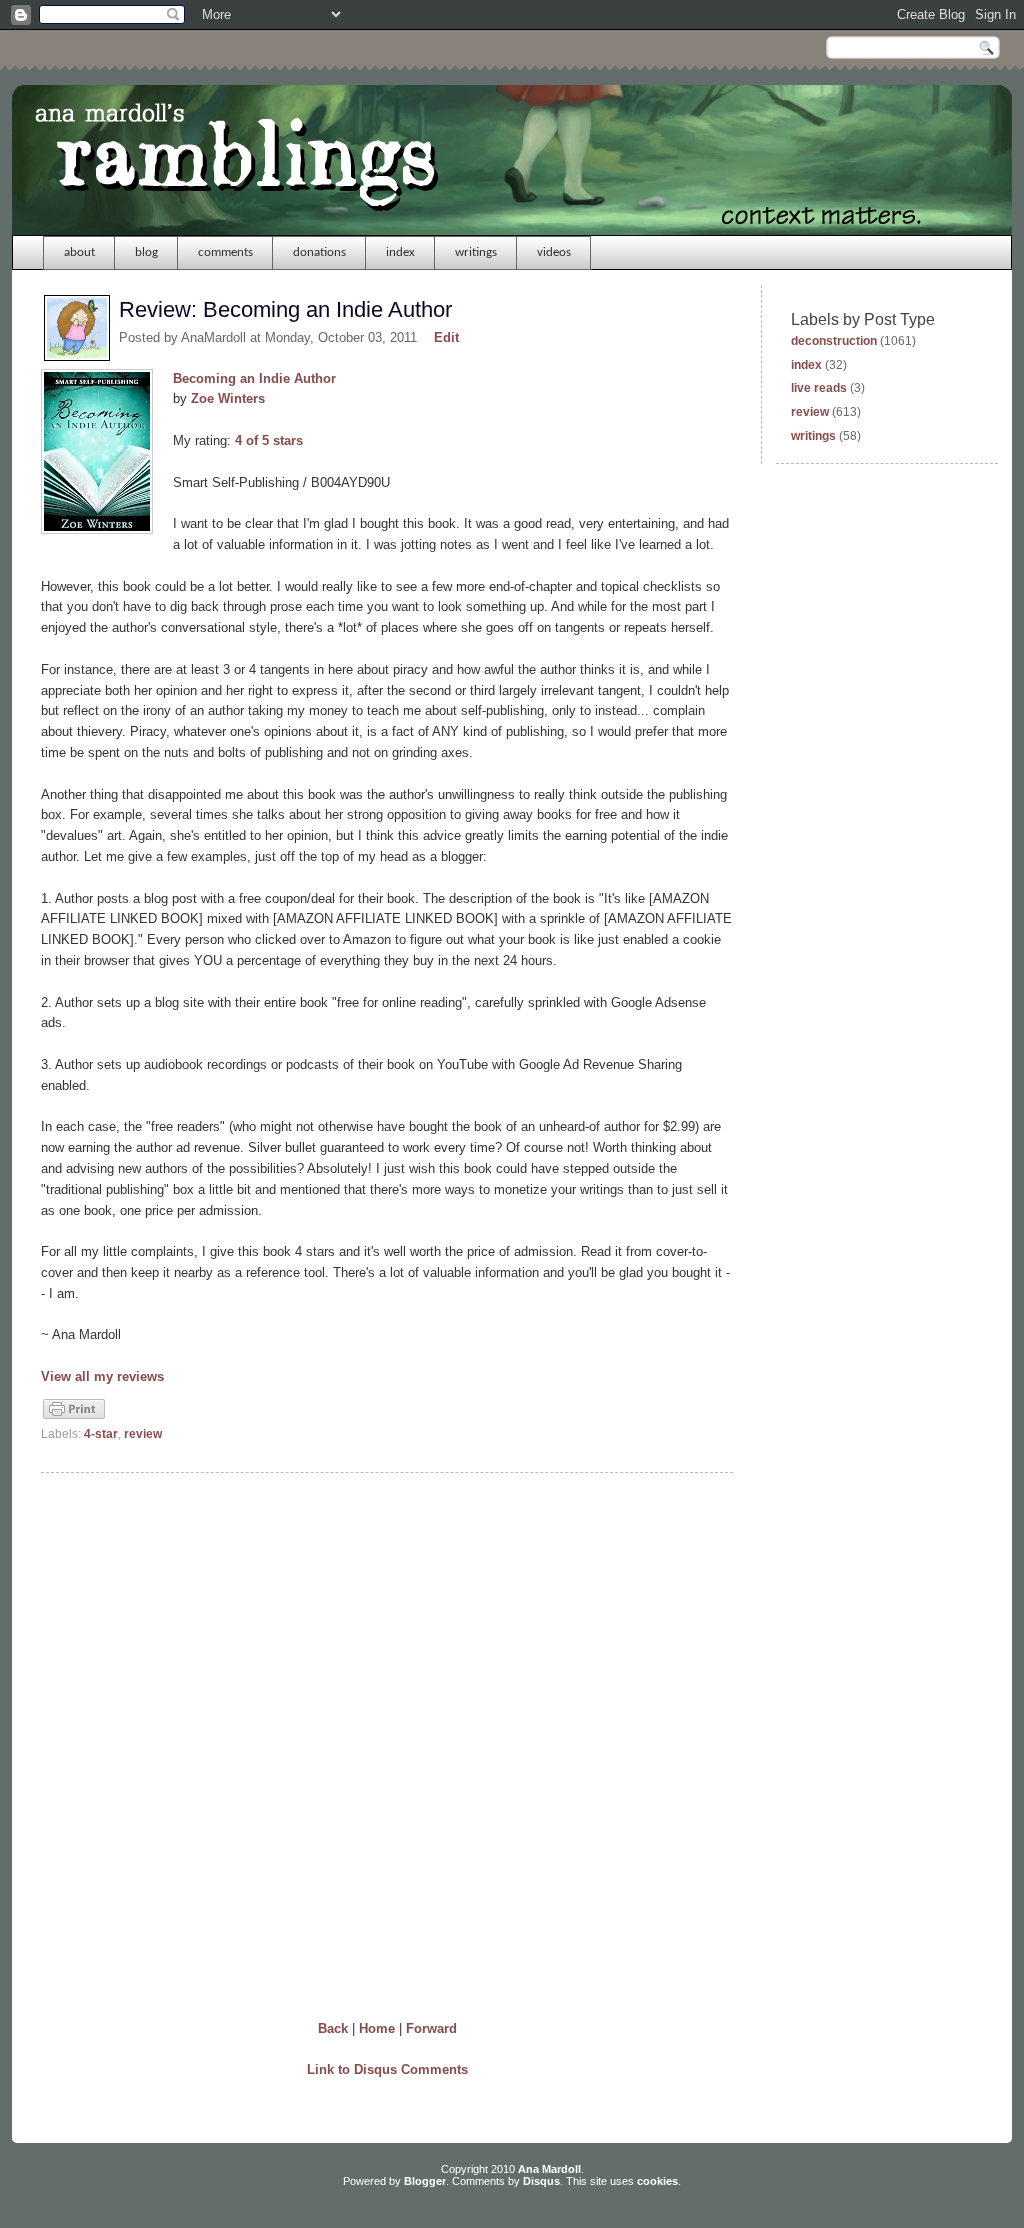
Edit (446, 337)
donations (319, 252)
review (143, 1434)
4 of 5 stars (269, 440)
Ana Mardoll (549, 2169)
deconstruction (834, 341)
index (400, 252)
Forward (431, 2028)
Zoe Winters (228, 398)
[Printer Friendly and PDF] (74, 1417)
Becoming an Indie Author (254, 378)
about (79, 252)
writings (476, 252)
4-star (101, 1434)
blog (146, 252)
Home (377, 2028)
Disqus (541, 2181)
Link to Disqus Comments (387, 2069)
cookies (657, 2181)
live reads (819, 388)
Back (333, 2028)
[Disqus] (387, 1742)
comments (225, 252)
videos (554, 252)
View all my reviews (102, 1376)
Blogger (425, 2181)
